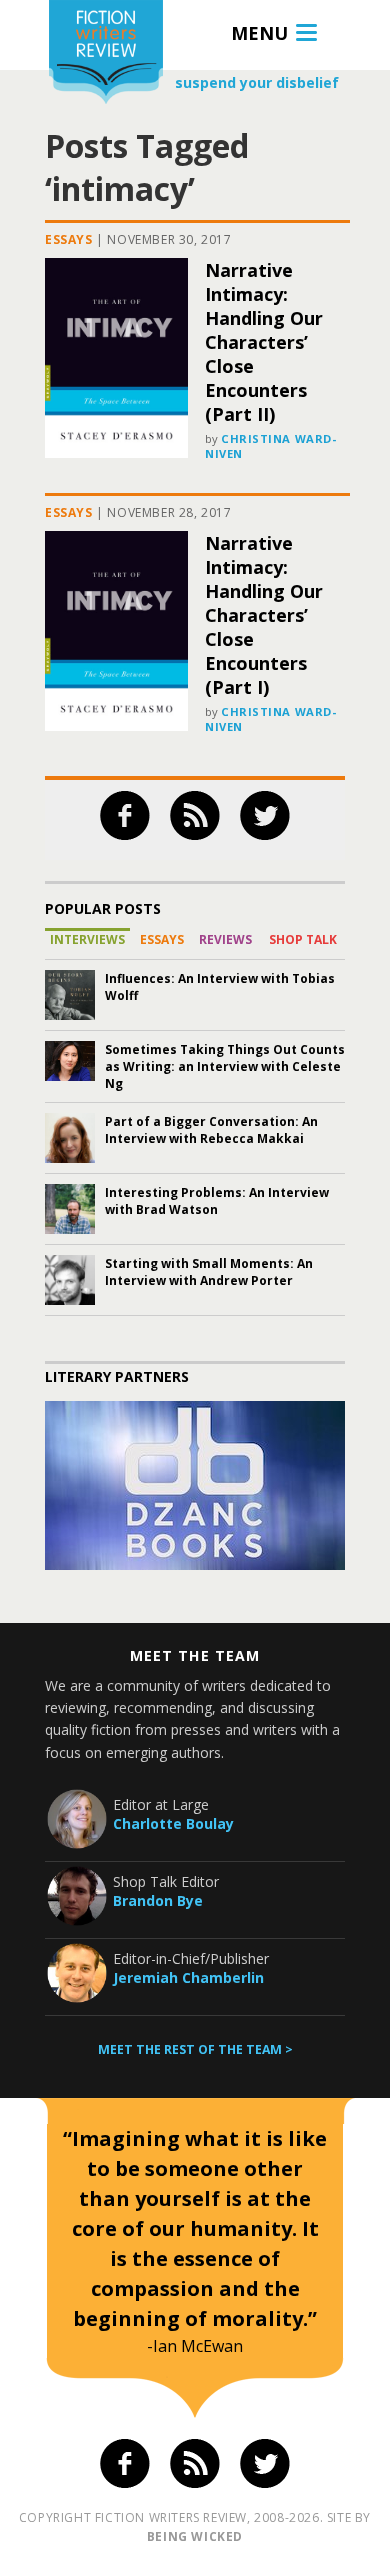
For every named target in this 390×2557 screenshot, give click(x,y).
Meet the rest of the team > (195, 2049)
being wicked (195, 2536)
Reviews (225, 939)
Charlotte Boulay (173, 1823)
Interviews (87, 939)
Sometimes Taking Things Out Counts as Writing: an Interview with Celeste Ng (225, 1066)
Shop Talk (303, 939)
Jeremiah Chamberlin (188, 1977)
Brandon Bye (158, 1900)
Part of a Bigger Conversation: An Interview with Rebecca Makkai (211, 1130)
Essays (69, 239)
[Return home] (106, 54)
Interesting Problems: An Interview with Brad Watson (217, 1201)
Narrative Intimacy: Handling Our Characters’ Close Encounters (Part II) (264, 342)
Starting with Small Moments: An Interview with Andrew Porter (209, 1272)
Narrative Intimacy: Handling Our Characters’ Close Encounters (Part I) (264, 615)
